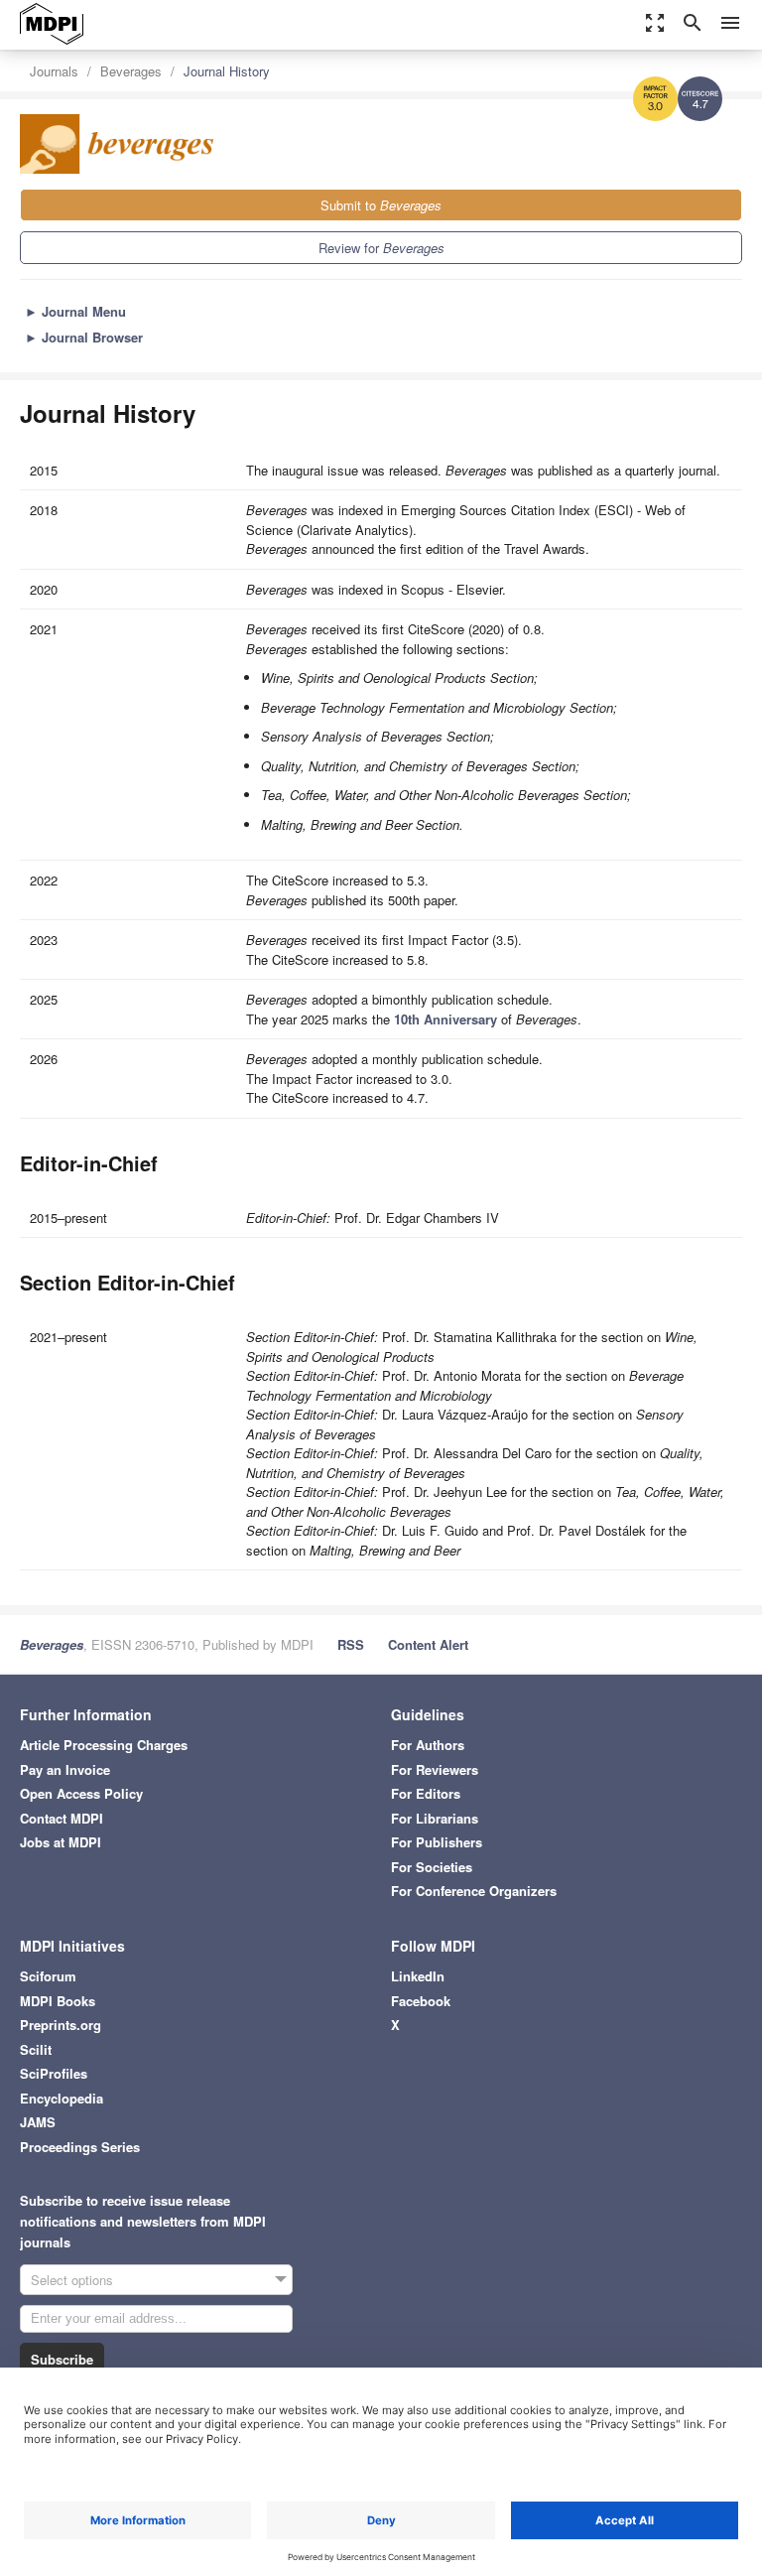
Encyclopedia (62, 2098)
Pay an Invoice (65, 1769)
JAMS (38, 2122)
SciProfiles (54, 2073)
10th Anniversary (445, 1019)
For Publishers (437, 1842)
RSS (351, 1644)
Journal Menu (75, 311)
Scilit (36, 2049)
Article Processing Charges (104, 1745)
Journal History (227, 71)
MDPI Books (58, 2001)
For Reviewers (435, 1769)
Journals (54, 71)
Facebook (421, 2001)
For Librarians (435, 1818)
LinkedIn (418, 1976)
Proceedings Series (80, 2147)
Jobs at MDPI (61, 1842)
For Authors (428, 1745)
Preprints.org (61, 2025)
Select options (72, 2280)
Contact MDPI (62, 1818)
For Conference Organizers (474, 1891)
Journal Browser (84, 337)
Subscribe (62, 2359)
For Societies (432, 1867)
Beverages (131, 71)
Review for (381, 248)
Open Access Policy (81, 1793)
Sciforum (48, 1976)
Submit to (381, 205)
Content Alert (428, 1644)
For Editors (426, 1793)
